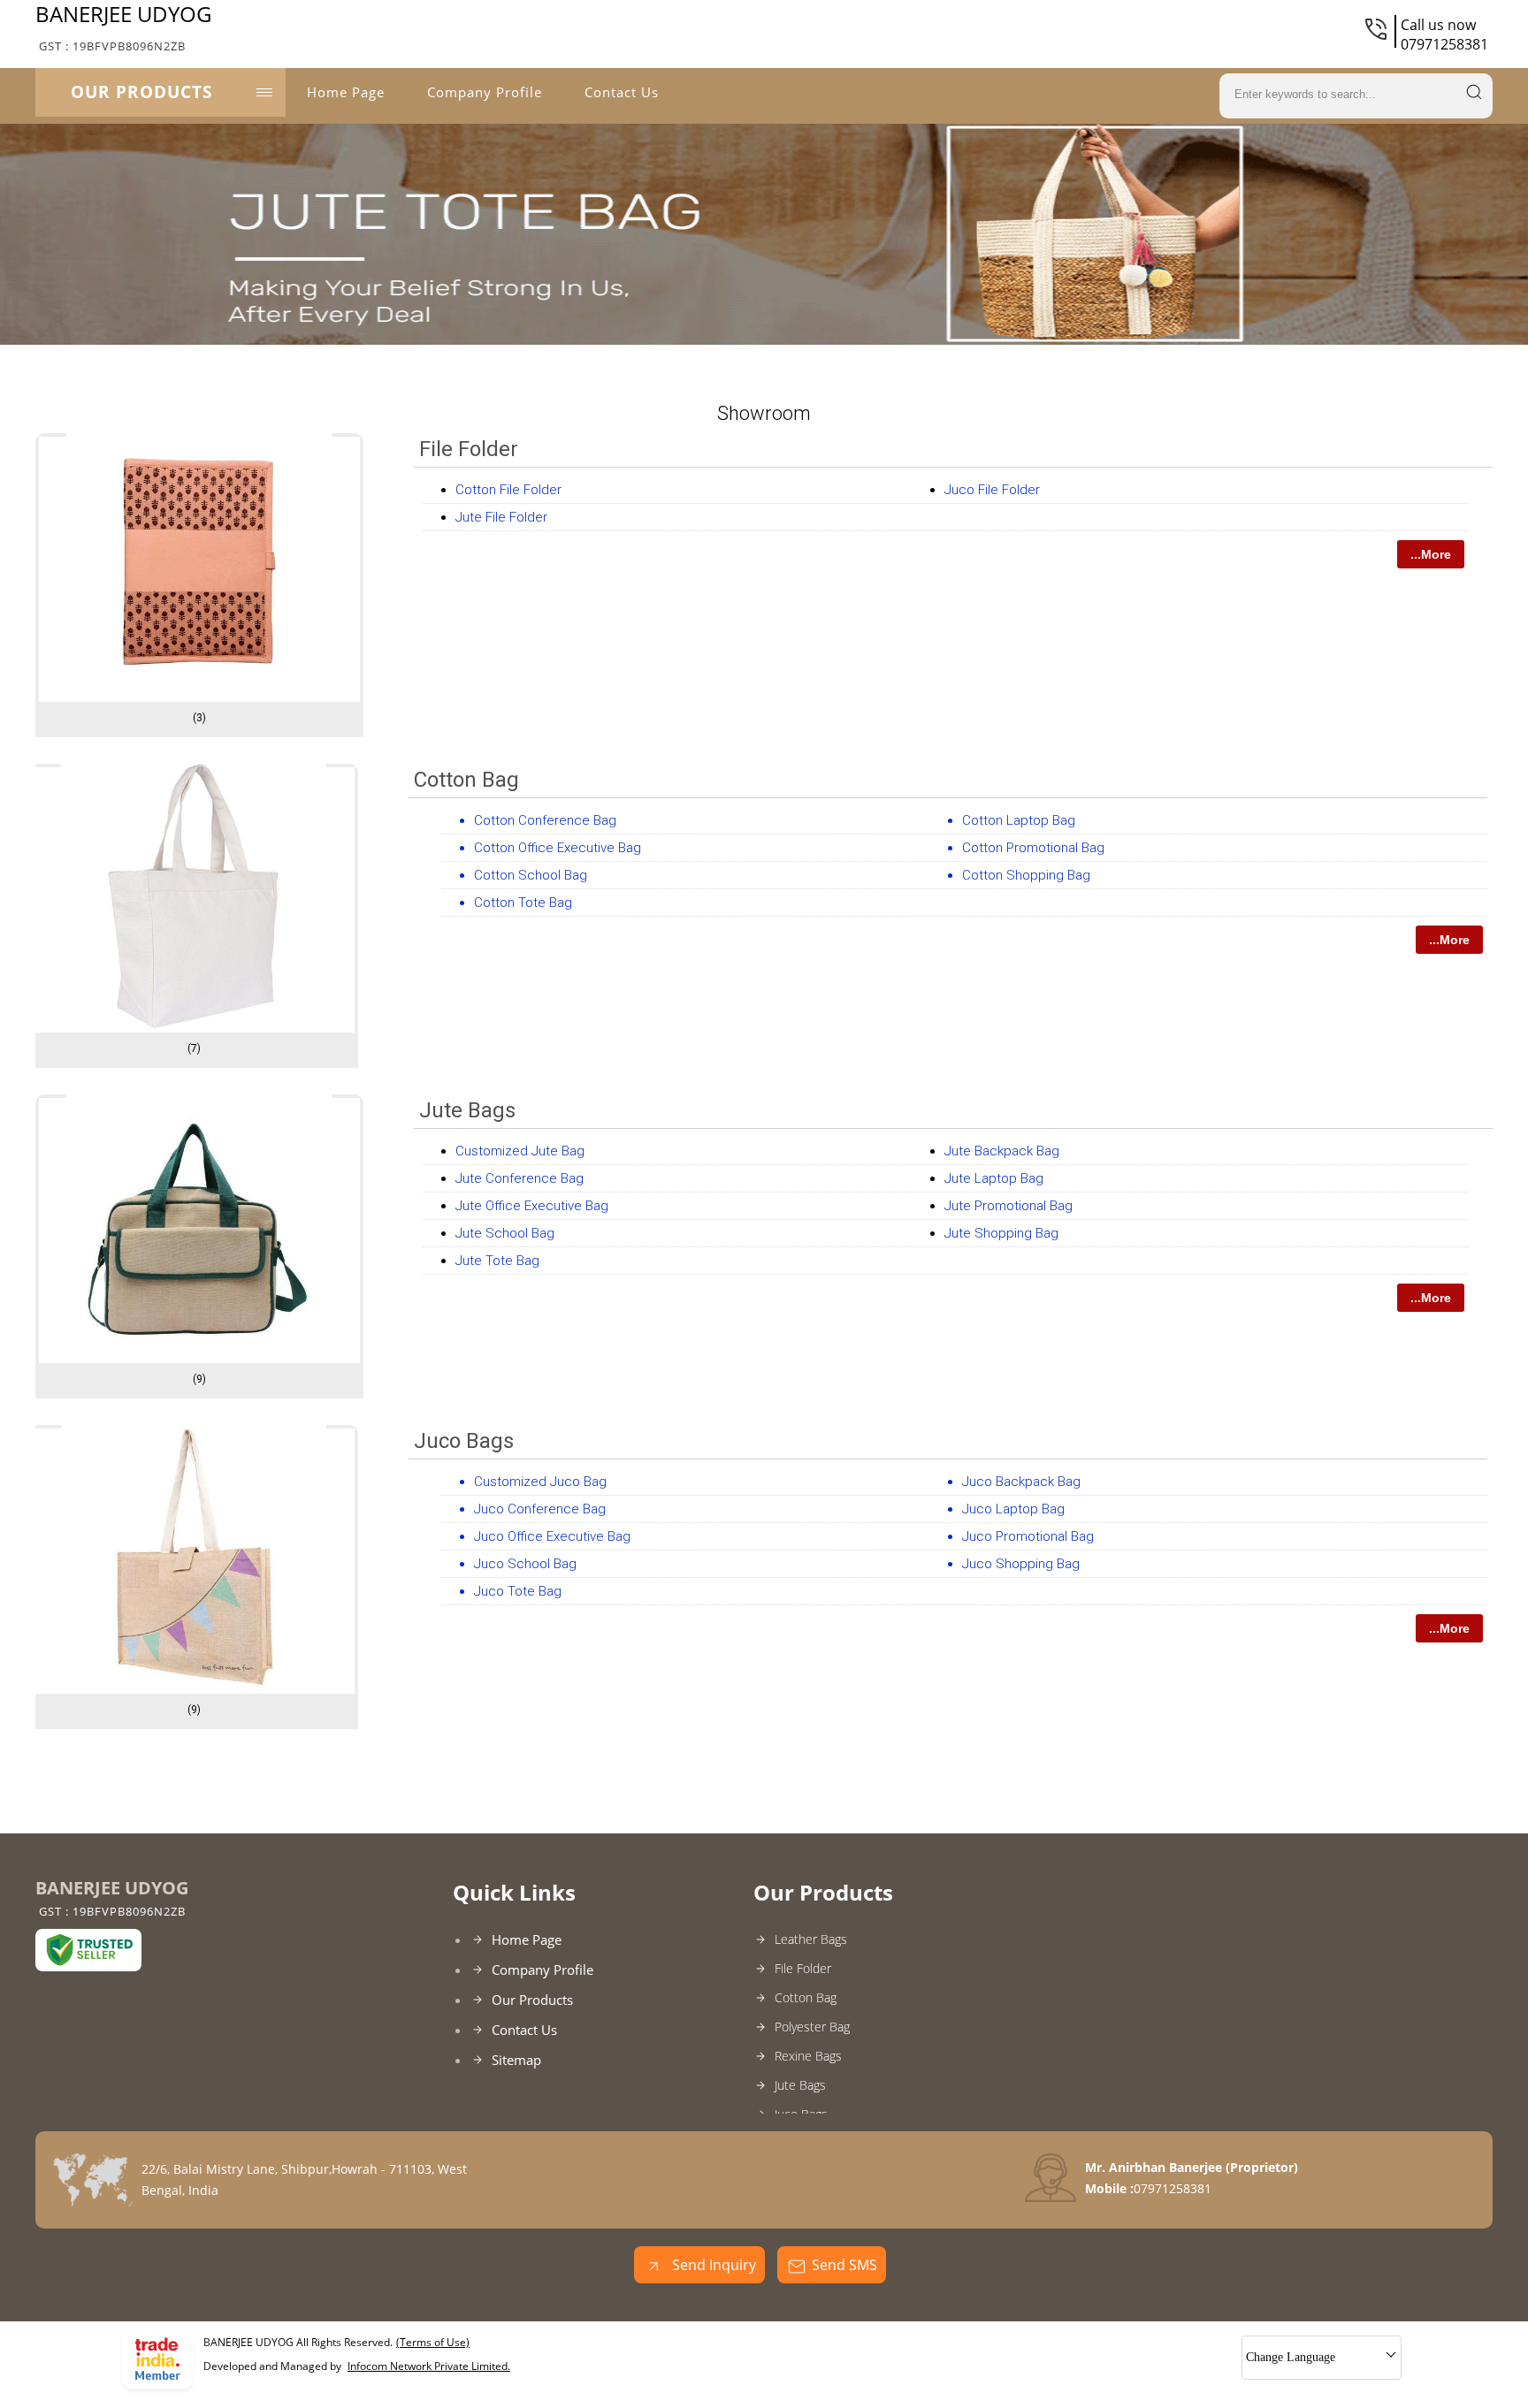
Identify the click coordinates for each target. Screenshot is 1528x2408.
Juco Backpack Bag (1021, 1482)
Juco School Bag (525, 1564)
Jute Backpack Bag (1002, 1151)
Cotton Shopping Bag (1026, 875)
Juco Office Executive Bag (552, 1536)
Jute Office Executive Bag (532, 1206)
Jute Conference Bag (520, 1178)
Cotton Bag (466, 780)
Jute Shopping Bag (1001, 1233)
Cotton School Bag (531, 875)
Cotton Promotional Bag (1033, 848)
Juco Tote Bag (518, 1591)
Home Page (346, 92)
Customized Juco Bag (540, 1482)
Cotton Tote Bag (523, 903)
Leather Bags (811, 1939)
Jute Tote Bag (497, 1261)
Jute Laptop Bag (994, 1178)
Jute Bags (467, 1110)
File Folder (469, 449)
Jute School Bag (505, 1233)
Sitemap (516, 2060)
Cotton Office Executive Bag (558, 848)
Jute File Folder (501, 517)
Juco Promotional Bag (1028, 1536)
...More (1431, 554)
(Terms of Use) (433, 2342)
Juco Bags (464, 1441)
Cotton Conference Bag (545, 820)
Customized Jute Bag (520, 1151)
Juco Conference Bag (540, 1509)
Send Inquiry (712, 2265)
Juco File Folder (992, 490)
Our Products (141, 92)
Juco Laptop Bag (1013, 1509)
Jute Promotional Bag (1008, 1206)
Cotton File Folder (508, 490)
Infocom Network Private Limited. (429, 2366)
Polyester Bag (812, 2027)
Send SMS (844, 2265)
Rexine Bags (808, 2056)
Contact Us (622, 92)
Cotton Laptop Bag (1019, 820)
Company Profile (485, 92)
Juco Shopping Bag (1021, 1564)
